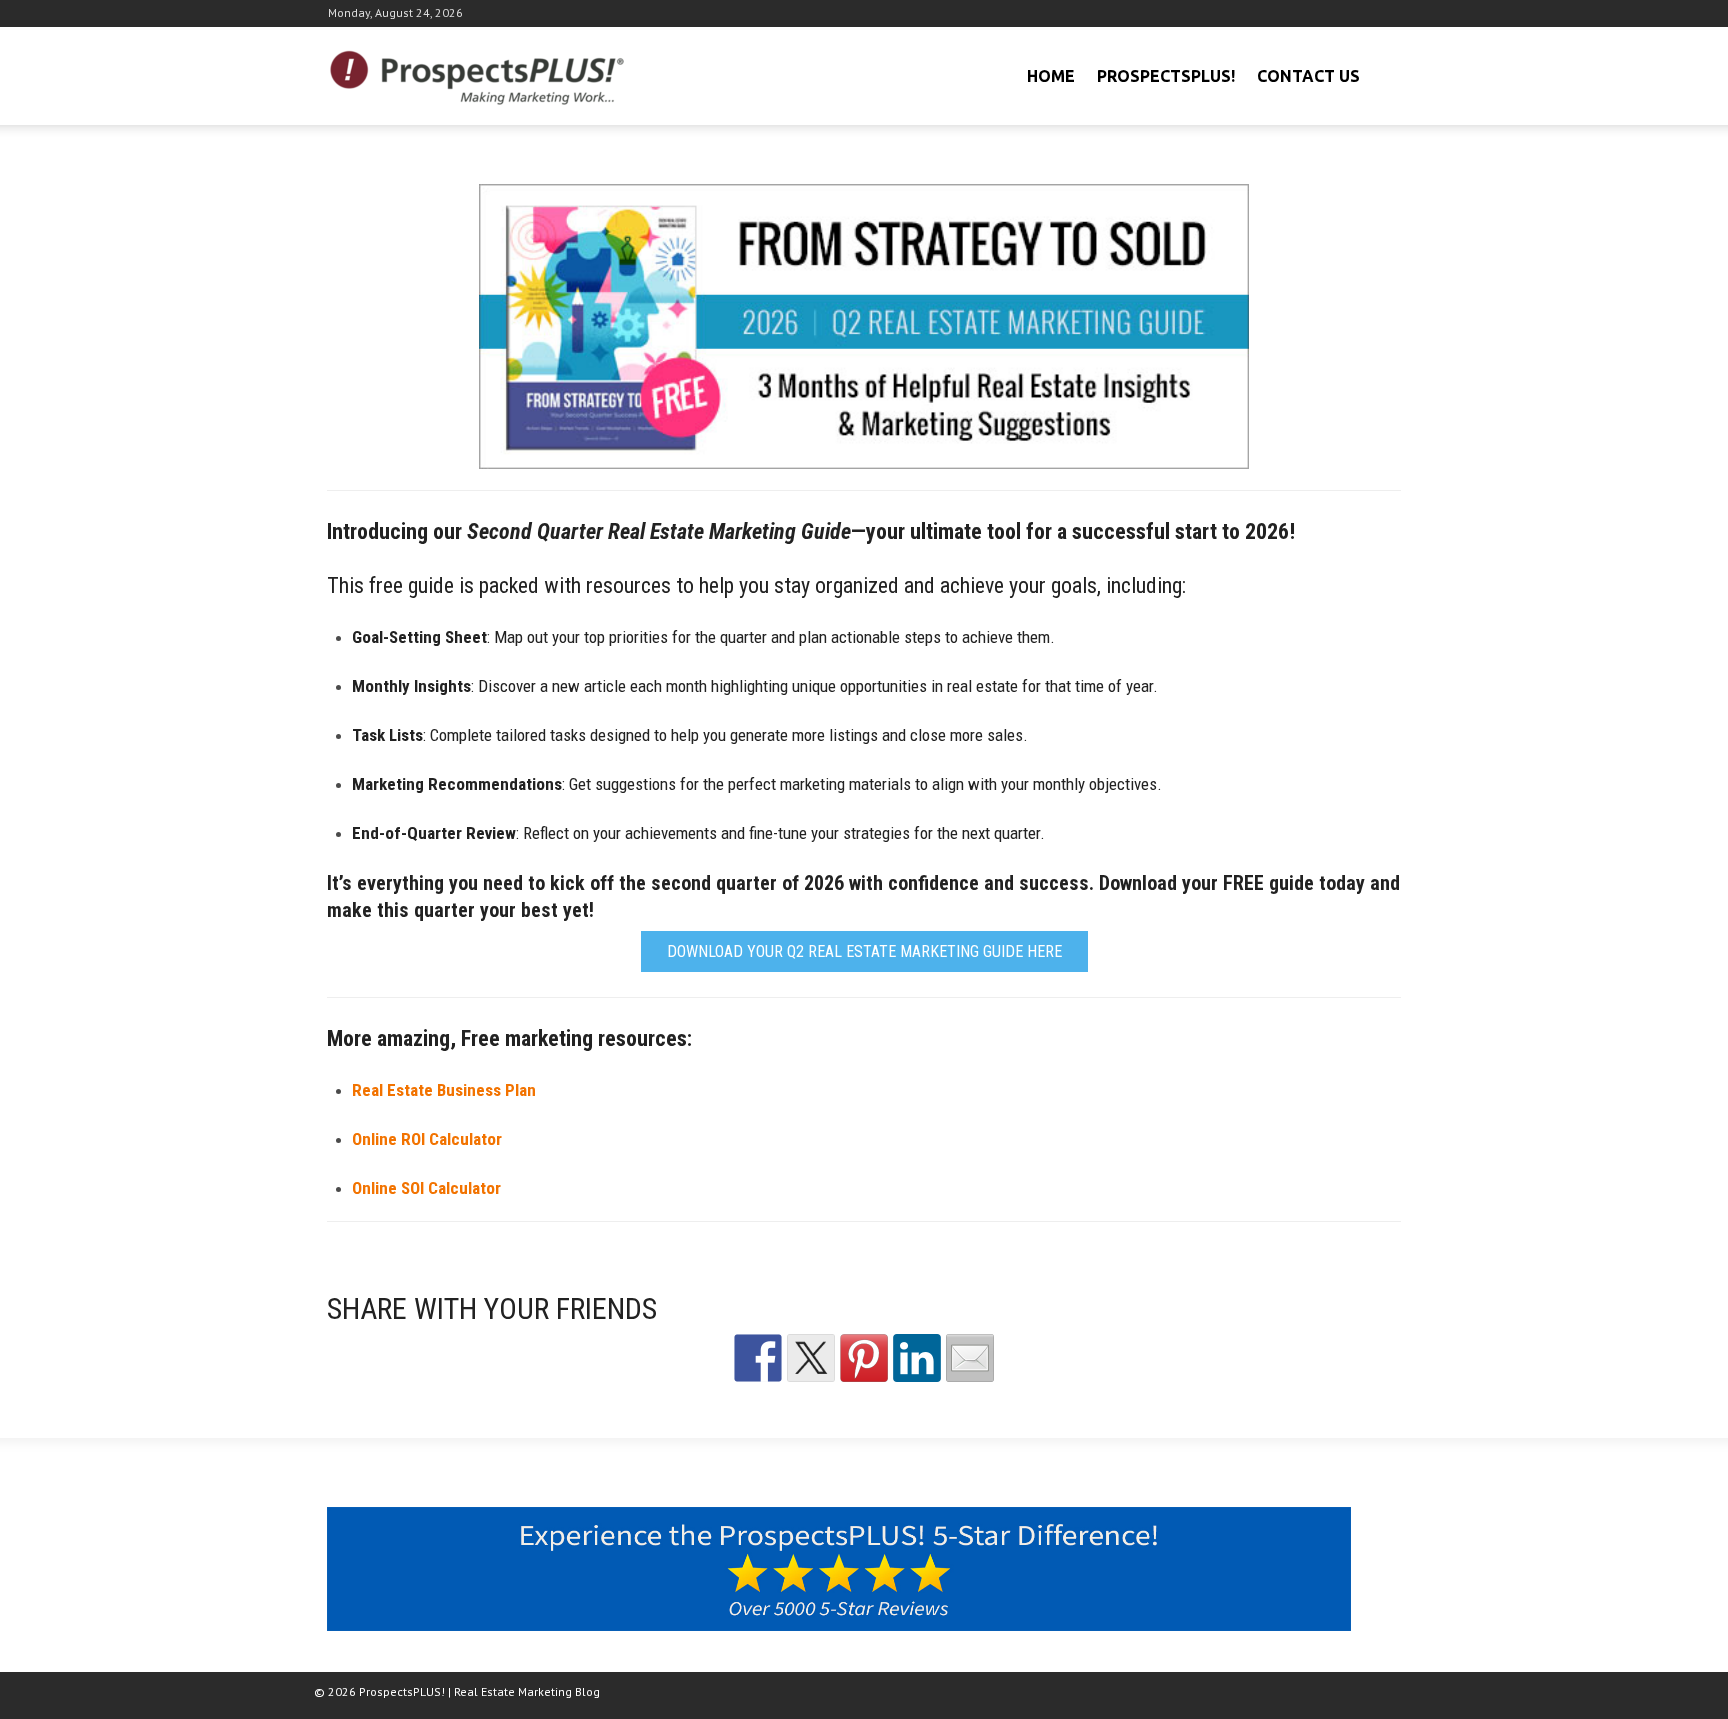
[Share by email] (970, 1358)
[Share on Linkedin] (917, 1358)
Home (1051, 76)
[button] (1383, 74)
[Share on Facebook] (758, 1358)
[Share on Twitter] (811, 1358)
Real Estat (444, 1090)
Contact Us (1308, 76)
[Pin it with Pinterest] (864, 1358)
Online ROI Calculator (427, 1139)
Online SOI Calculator (426, 1188)
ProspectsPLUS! (1166, 76)
